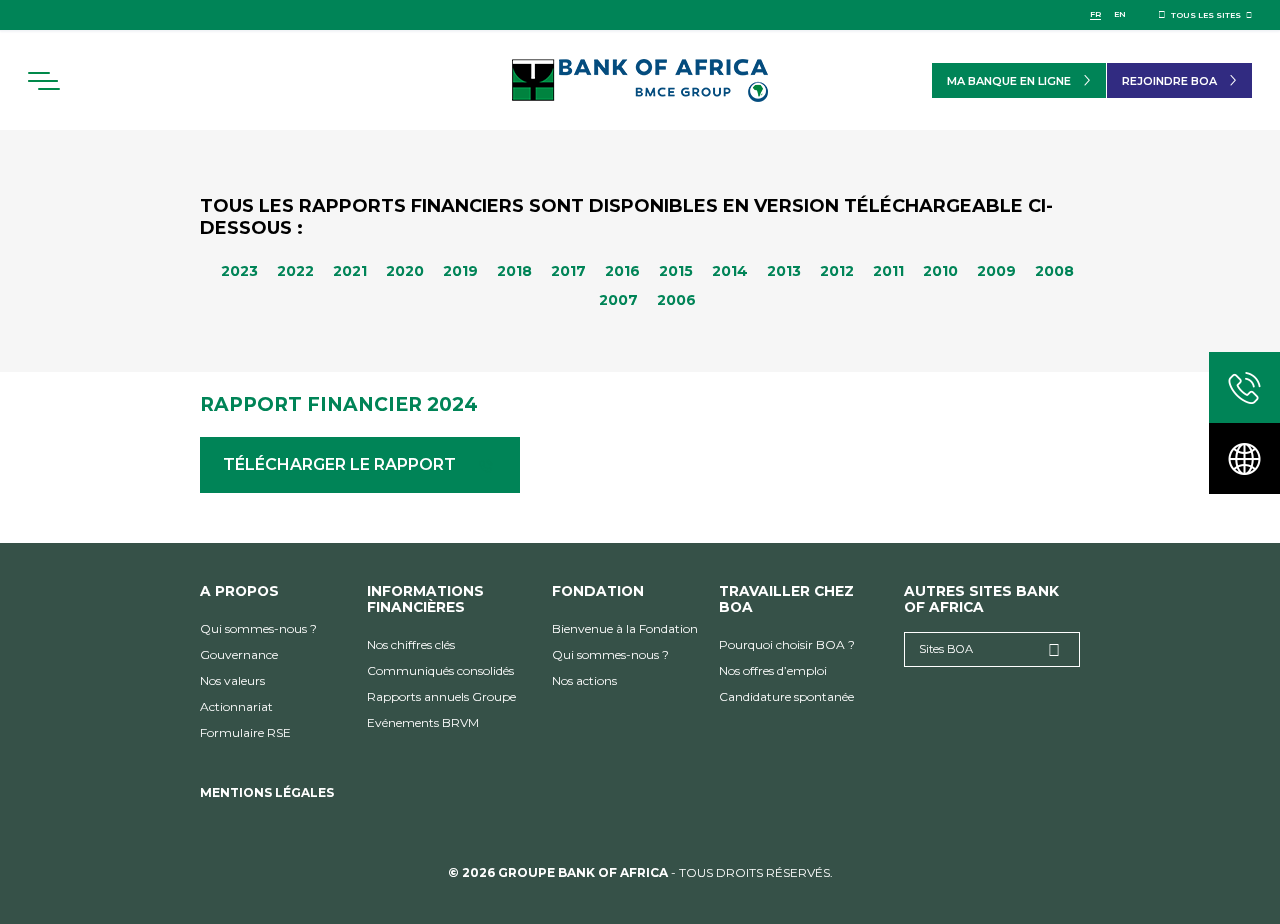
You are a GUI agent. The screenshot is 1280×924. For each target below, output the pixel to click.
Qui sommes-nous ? (258, 628)
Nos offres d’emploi (773, 670)
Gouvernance (239, 654)
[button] (43, 81)
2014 (730, 271)
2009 (996, 271)
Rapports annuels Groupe (441, 696)
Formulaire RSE (245, 732)
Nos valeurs (232, 680)
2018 (514, 271)
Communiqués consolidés (440, 670)
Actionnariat (236, 706)
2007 (618, 300)
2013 (784, 271)
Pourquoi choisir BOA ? (787, 644)
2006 (676, 300)
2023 (239, 271)
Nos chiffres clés (411, 644)
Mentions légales (267, 792)
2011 (888, 271)
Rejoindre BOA (1169, 81)
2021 (350, 271)
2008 (1054, 271)
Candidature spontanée (786, 696)
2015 (676, 271)
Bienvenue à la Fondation (625, 628)
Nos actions (584, 680)
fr (1095, 14)
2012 (837, 271)
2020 (405, 271)
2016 (622, 271)
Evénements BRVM (423, 722)
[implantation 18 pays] (1244, 458)
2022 (295, 271)
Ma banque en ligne (1009, 81)
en (1120, 14)
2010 (940, 271)
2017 (568, 271)
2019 (460, 271)
